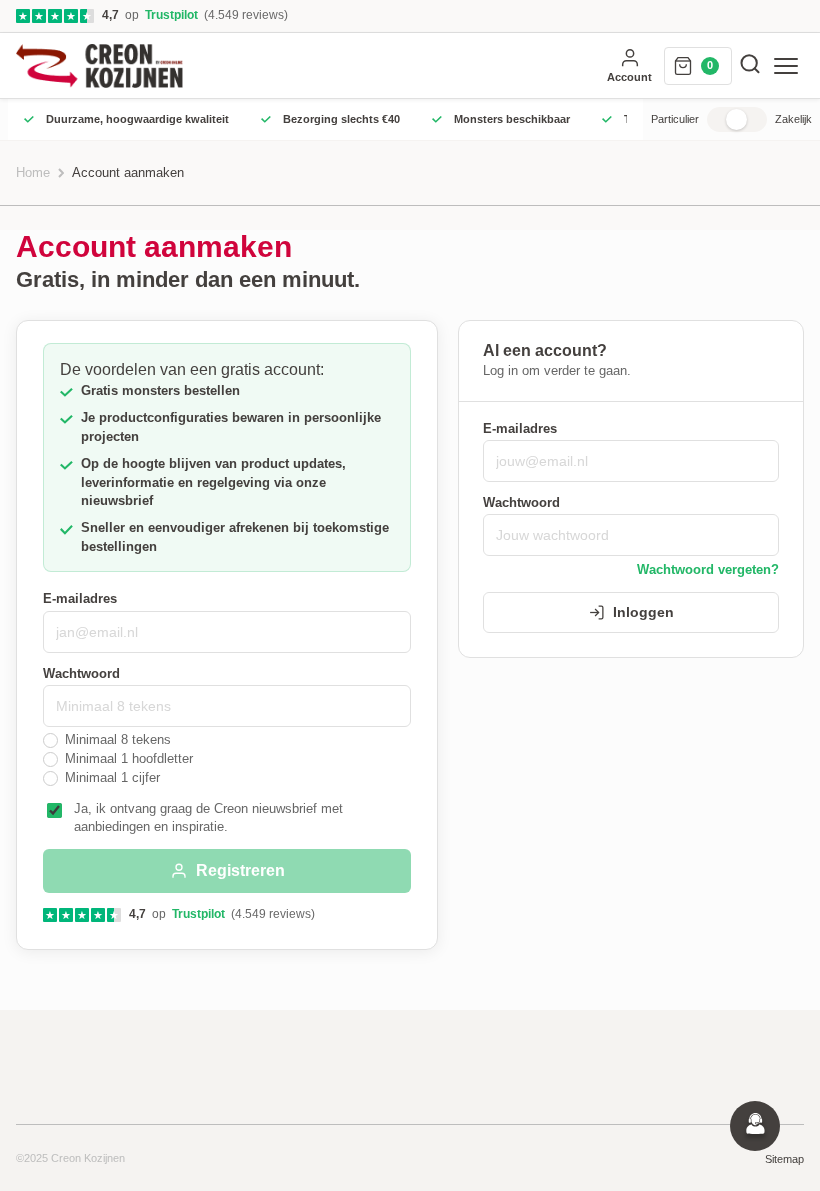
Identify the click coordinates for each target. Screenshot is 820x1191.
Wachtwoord (81, 674)
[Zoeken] (750, 65)
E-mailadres (80, 599)
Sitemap (784, 1159)
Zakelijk (793, 119)
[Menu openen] (786, 66)
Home (33, 173)
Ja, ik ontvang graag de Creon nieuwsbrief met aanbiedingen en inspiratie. (208, 818)
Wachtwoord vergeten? (708, 570)
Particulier (675, 119)
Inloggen (643, 612)
